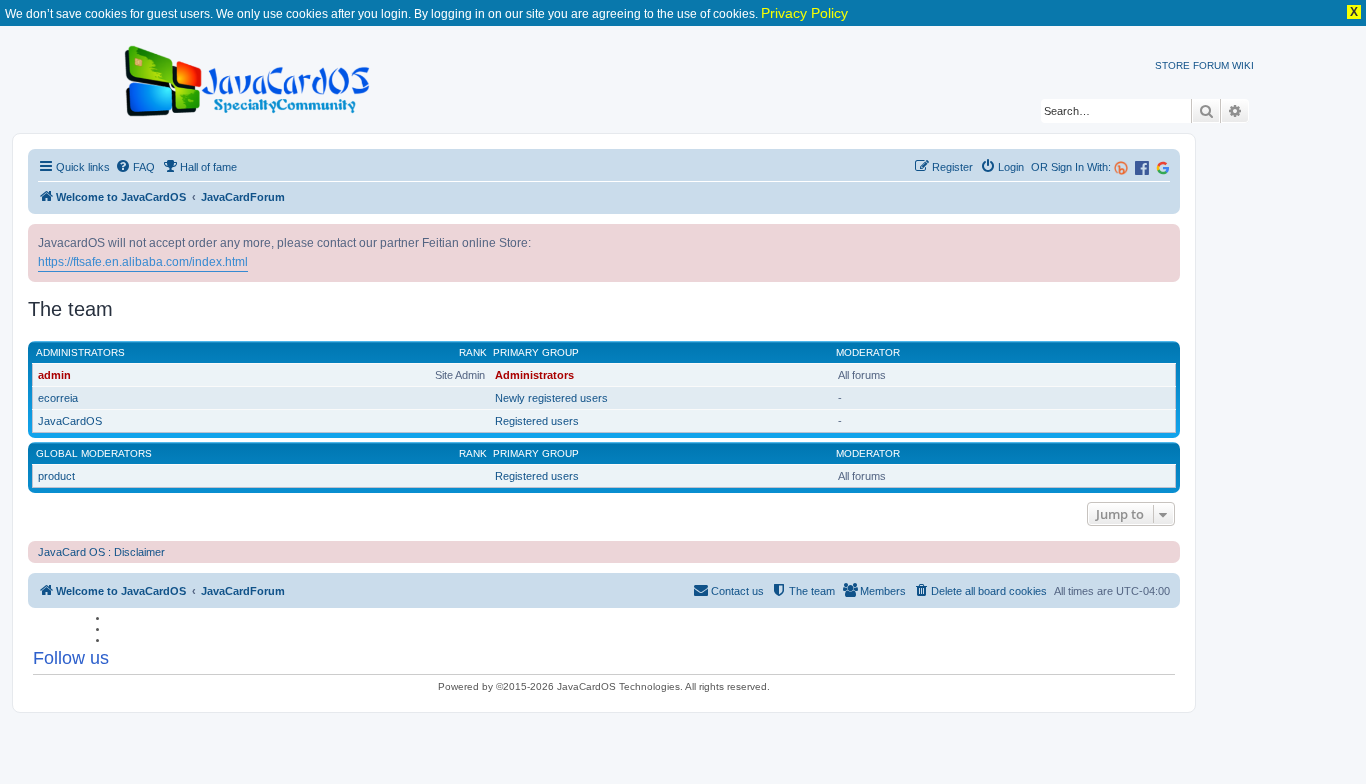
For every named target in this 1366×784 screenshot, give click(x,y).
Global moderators (94, 453)
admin (54, 375)
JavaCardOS (70, 421)
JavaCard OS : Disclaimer (101, 552)
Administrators (80, 352)
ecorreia (58, 398)
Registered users (537, 421)
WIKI (1243, 65)
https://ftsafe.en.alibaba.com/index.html (143, 262)
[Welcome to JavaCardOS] (248, 77)
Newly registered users (551, 398)
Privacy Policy (804, 13)
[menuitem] (135, 167)
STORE (1172, 65)
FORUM (1211, 65)
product (56, 476)
